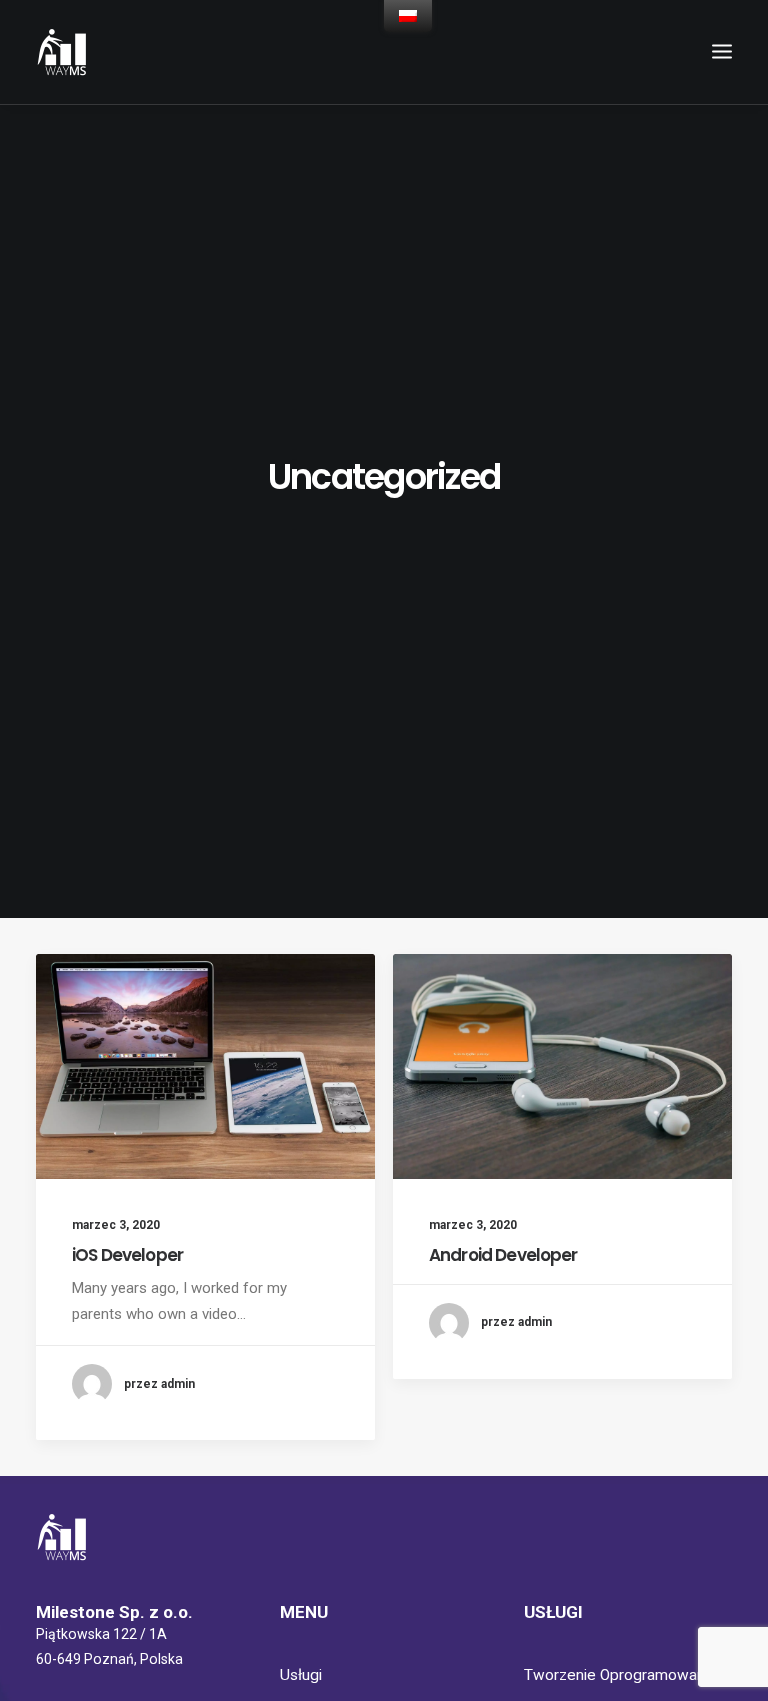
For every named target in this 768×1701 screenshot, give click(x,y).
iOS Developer (127, 1255)
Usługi (301, 1675)
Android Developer (503, 1255)
